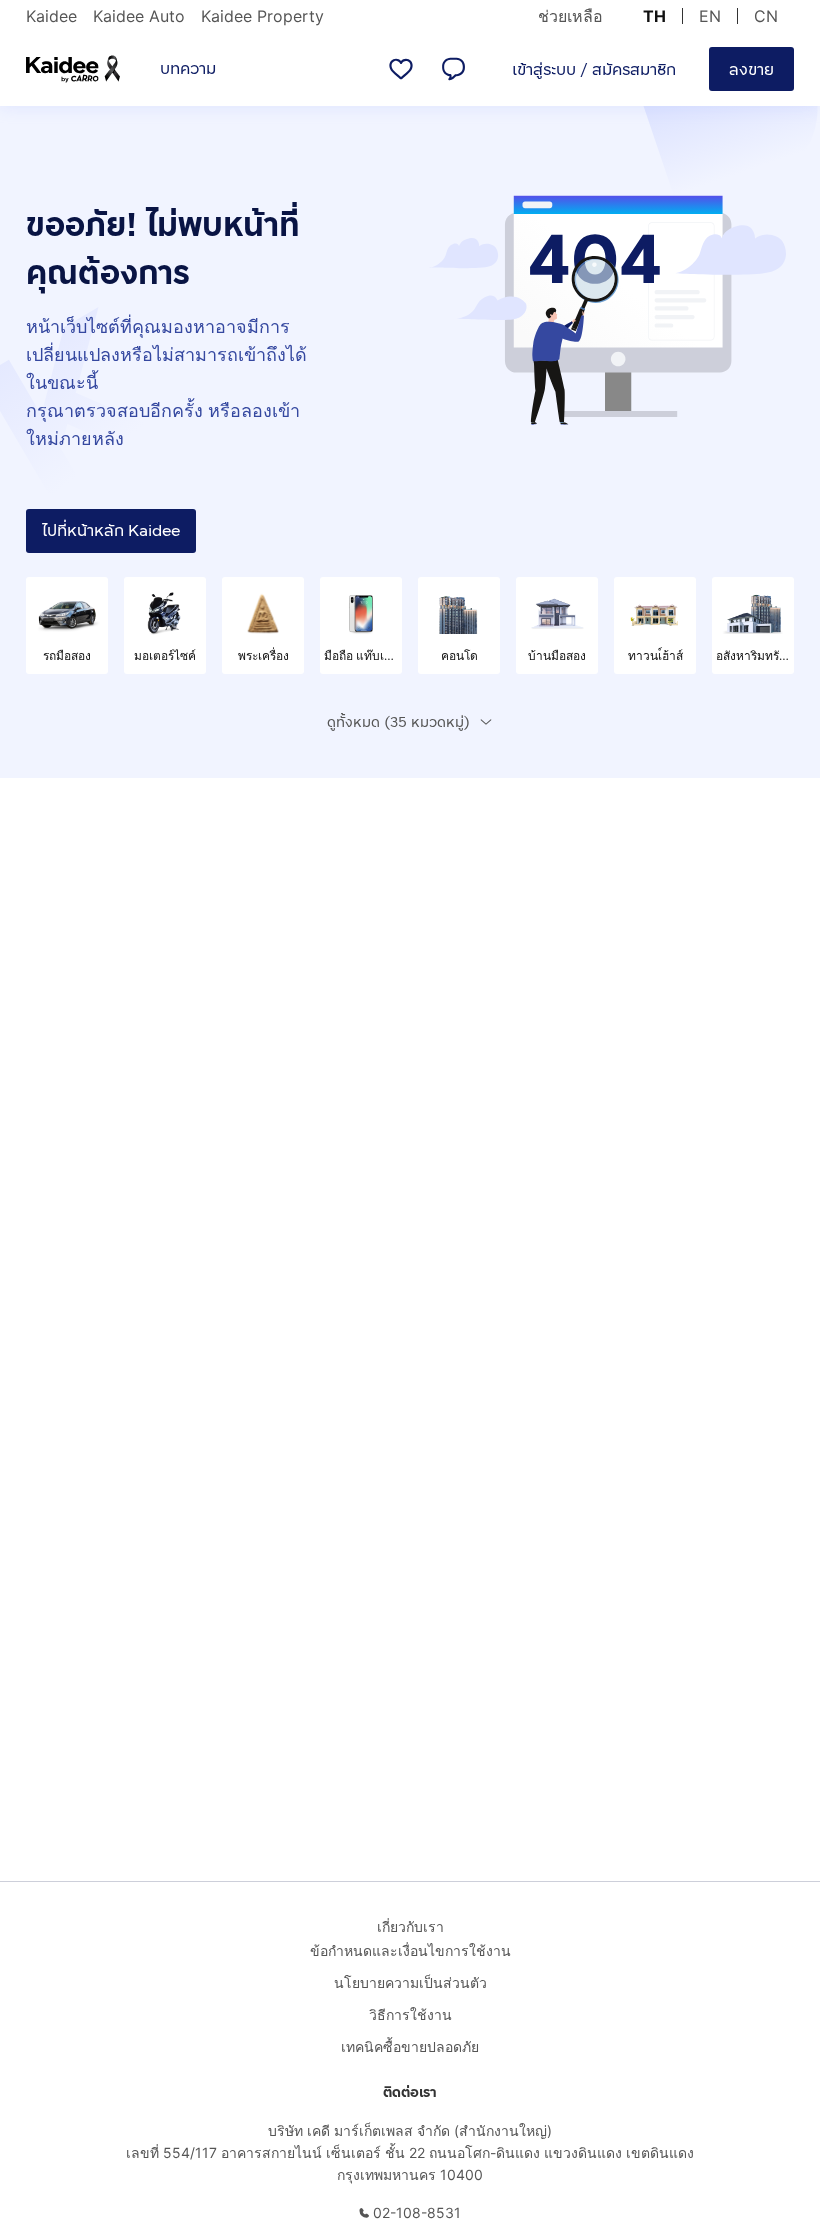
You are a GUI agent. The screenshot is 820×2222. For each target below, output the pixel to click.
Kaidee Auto (139, 16)
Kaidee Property (262, 16)
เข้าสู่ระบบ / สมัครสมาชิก (594, 69)
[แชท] (453, 69)
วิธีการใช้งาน (410, 2014)
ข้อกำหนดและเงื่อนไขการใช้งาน (410, 1950)
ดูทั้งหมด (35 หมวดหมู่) (398, 722)
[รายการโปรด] (401, 69)
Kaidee (51, 16)
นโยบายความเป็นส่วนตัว (410, 1982)
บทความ (188, 68)
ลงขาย (751, 69)
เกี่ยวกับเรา (410, 1926)
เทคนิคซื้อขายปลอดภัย (410, 2046)
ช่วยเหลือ (570, 16)
